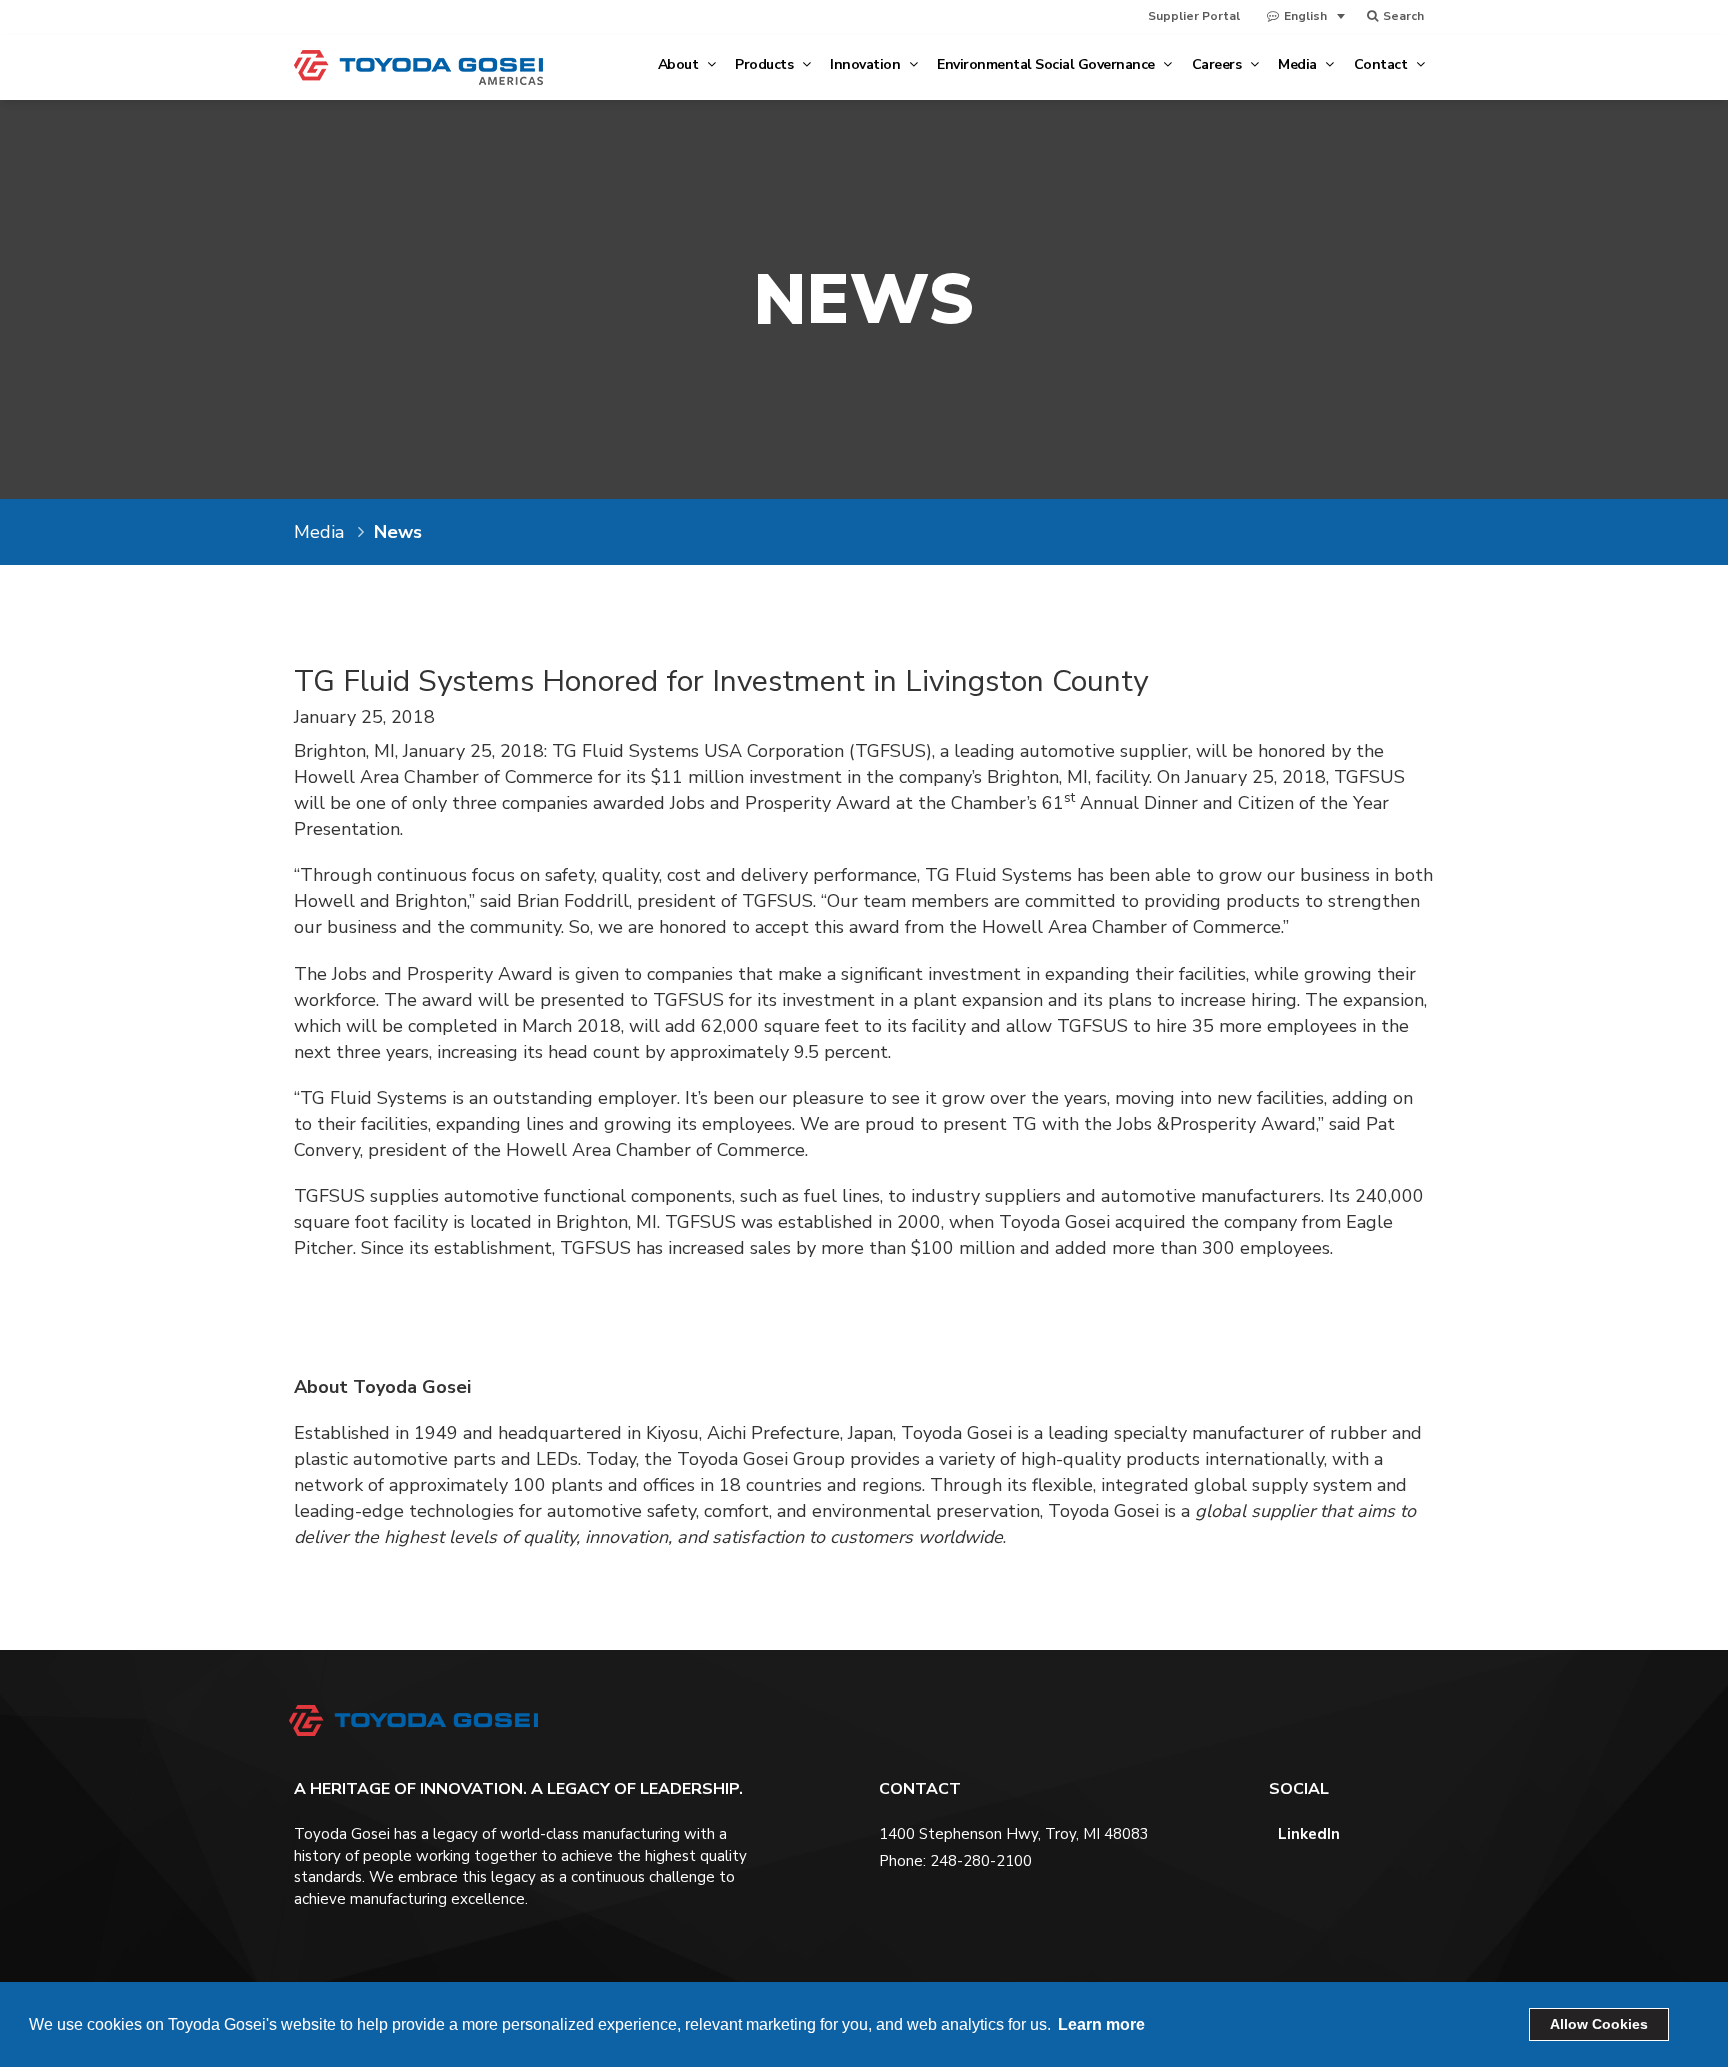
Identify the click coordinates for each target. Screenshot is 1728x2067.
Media (1299, 64)
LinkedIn (1307, 1834)
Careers (1218, 64)
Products (766, 64)
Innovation (867, 64)
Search (1402, 16)
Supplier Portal (1194, 16)
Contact (1382, 64)
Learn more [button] (1101, 2024)
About (680, 64)
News (398, 532)
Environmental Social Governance (1047, 64)
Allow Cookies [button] (1599, 2024)
